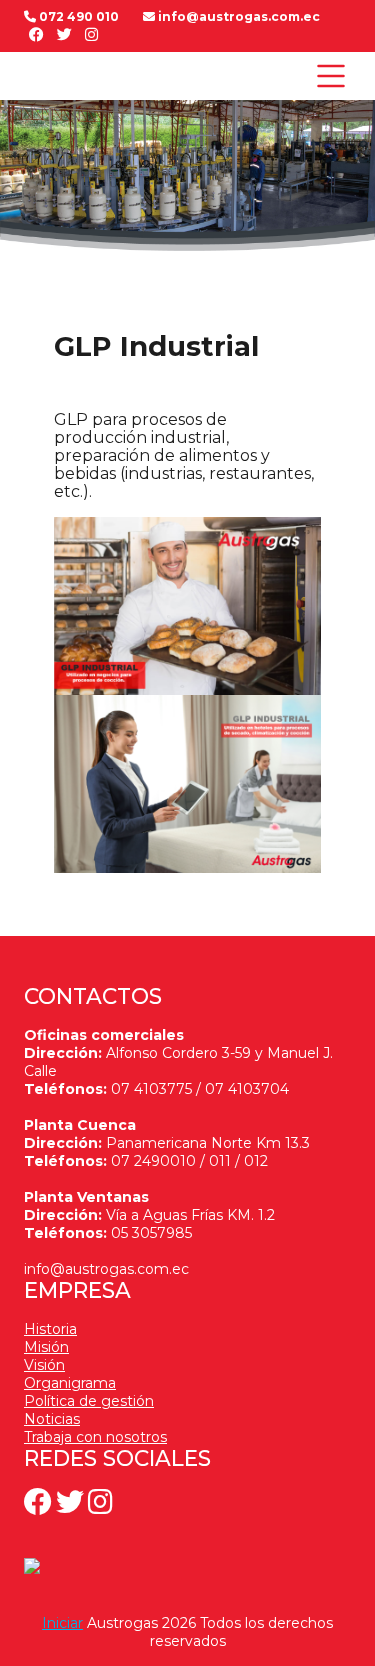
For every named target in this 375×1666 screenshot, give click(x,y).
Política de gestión (89, 1401)
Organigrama (70, 1383)
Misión (46, 1347)
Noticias (52, 1419)
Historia (50, 1329)
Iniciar (62, 1623)
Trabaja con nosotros (95, 1437)
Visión (44, 1365)
